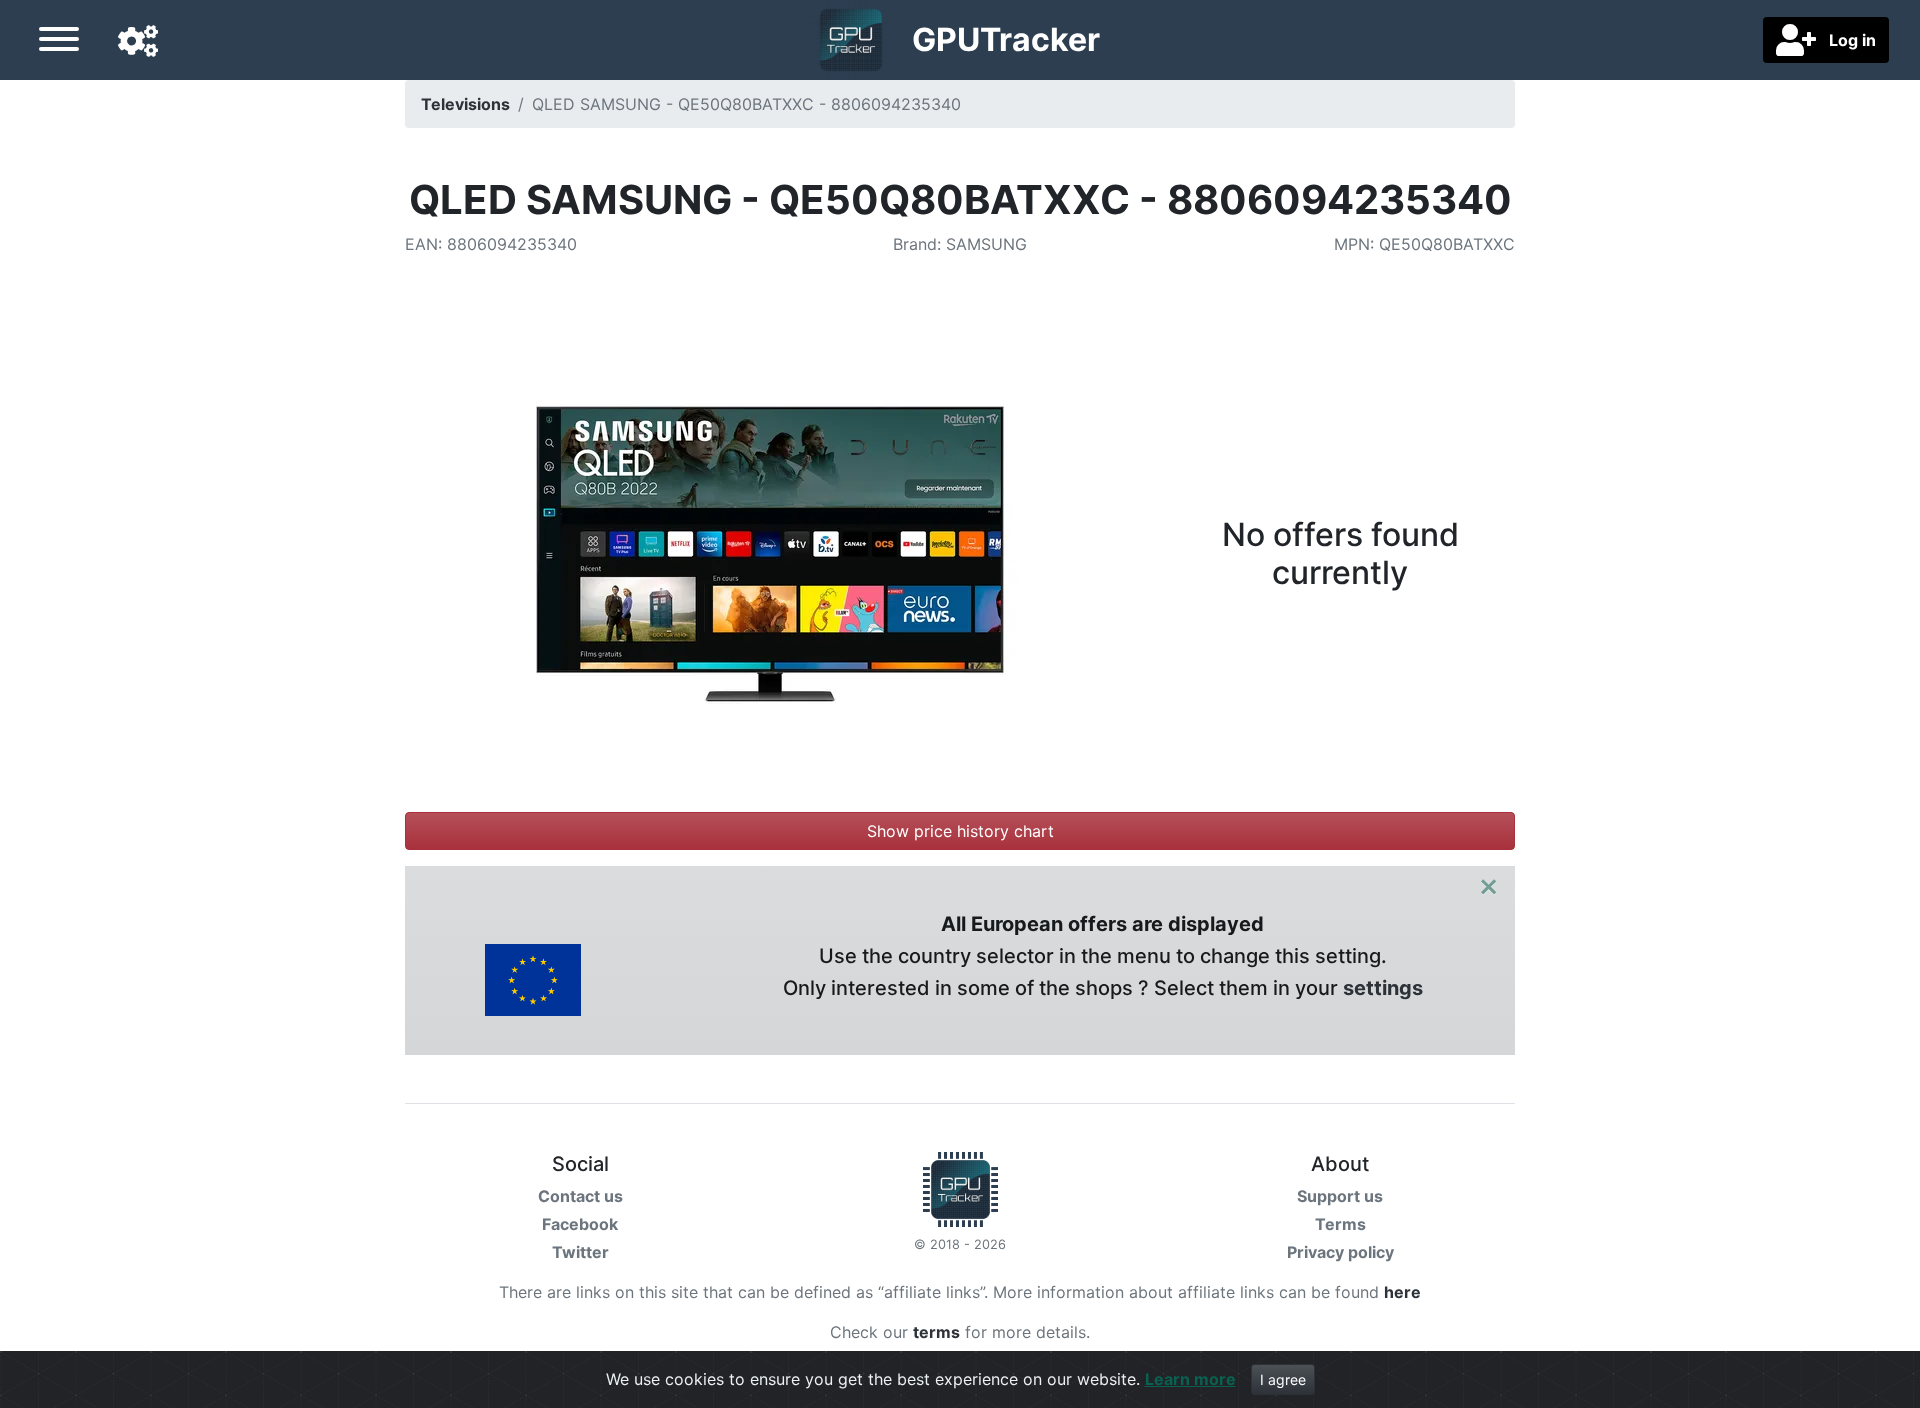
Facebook (580, 1224)
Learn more (1190, 1379)
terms (936, 1332)
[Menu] (59, 42)
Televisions (465, 104)
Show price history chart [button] (960, 831)
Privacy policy (1340, 1252)
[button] (138, 42)
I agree (1283, 1379)
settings (1383, 988)
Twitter (580, 1252)
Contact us (580, 1196)
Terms (1340, 1224)
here (1402, 1292)
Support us (1340, 1196)
